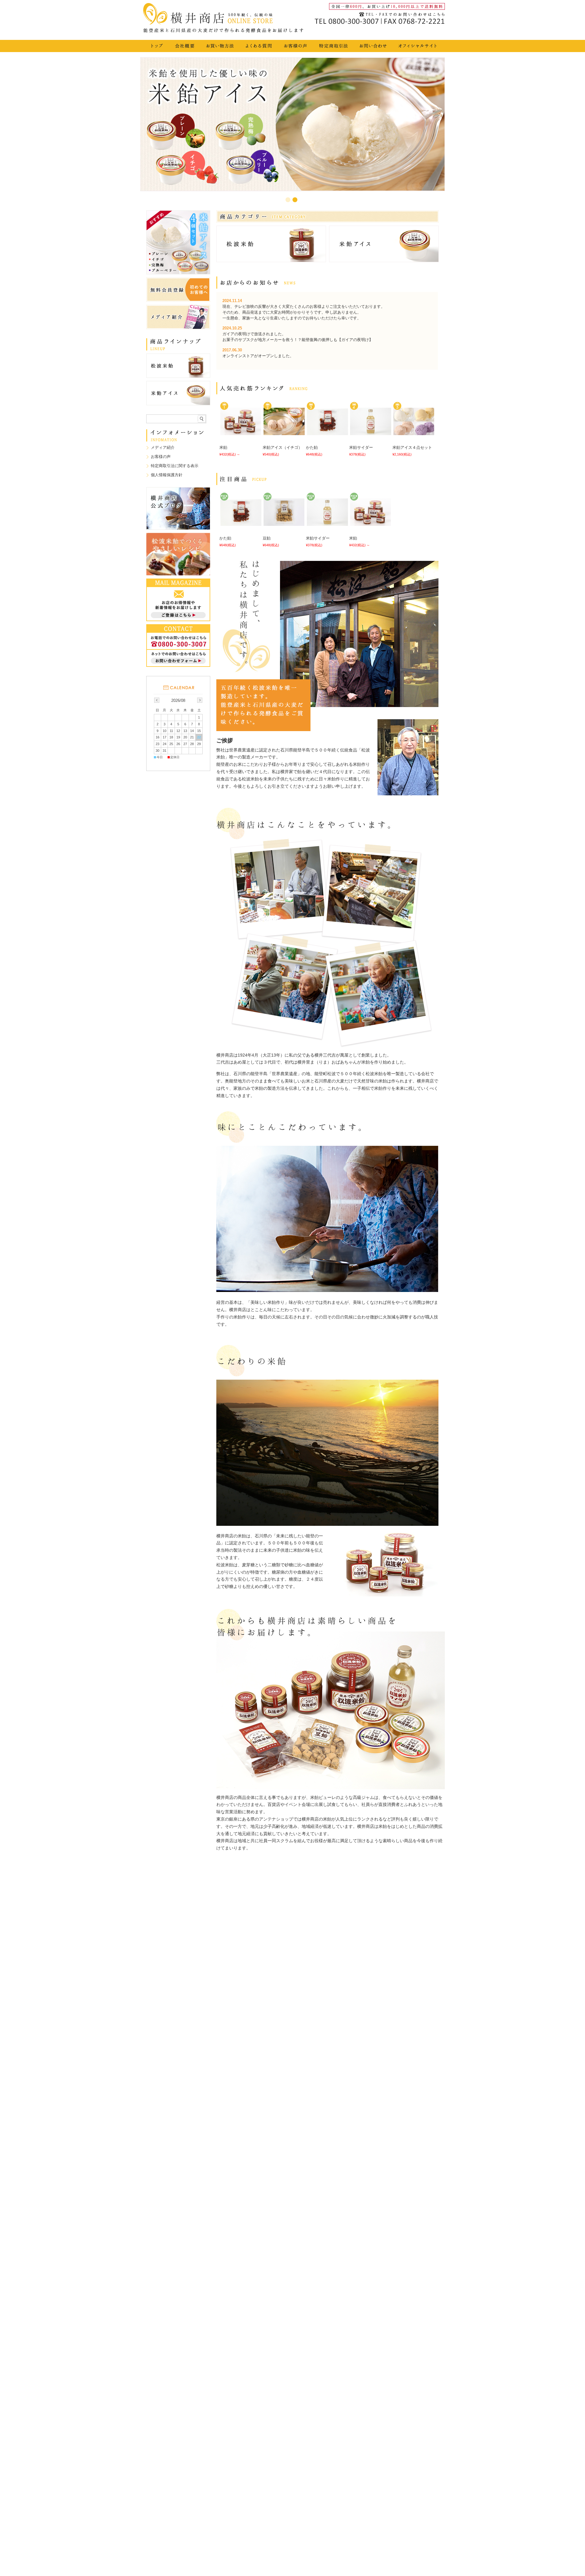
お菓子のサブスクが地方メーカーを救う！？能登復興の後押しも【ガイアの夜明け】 (298, 340)
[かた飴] (327, 432)
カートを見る (428, 32)
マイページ (392, 32)
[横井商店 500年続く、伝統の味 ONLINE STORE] (225, 31)
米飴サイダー (361, 447)
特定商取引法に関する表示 (175, 466)
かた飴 (312, 447)
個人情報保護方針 (167, 475)
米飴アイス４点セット (412, 447)
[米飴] (240, 432)
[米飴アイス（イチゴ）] (283, 432)
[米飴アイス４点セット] (413, 432)
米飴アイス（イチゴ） (282, 447)
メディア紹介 (163, 447)
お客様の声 (161, 457)
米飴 (223, 447)
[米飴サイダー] (370, 432)
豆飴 (267, 538)
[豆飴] (283, 523)
